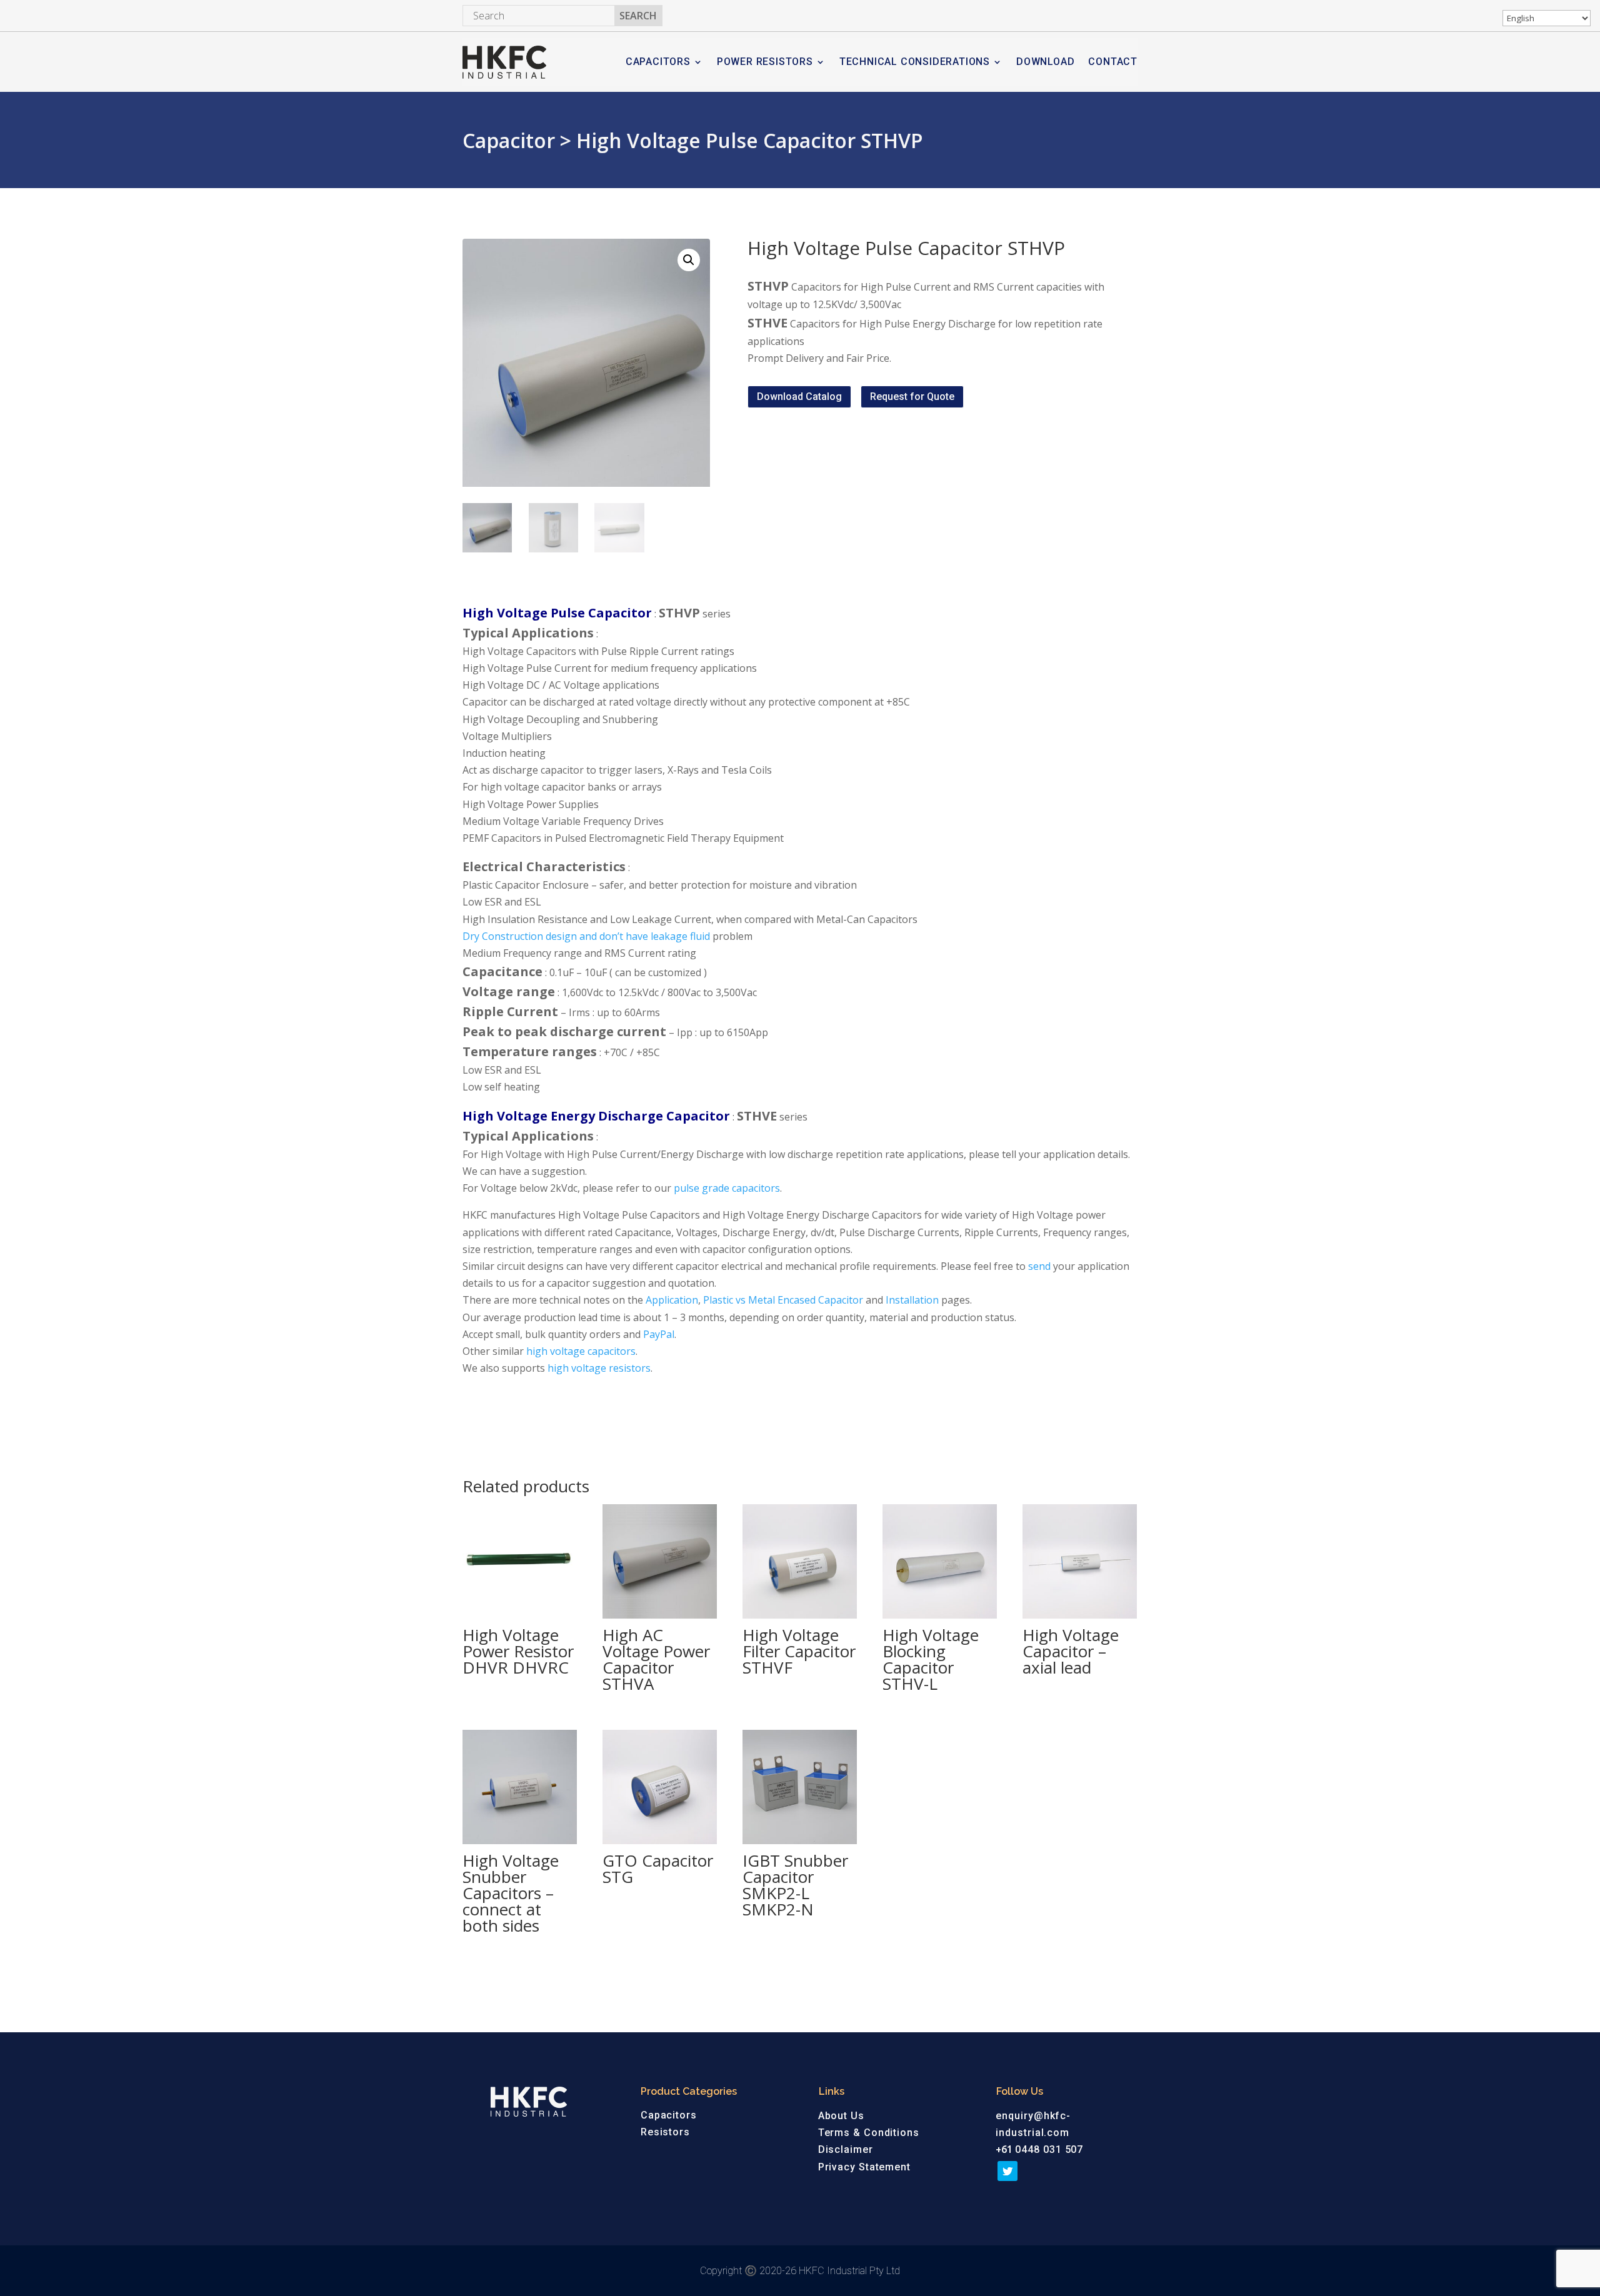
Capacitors (658, 62)
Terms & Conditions (869, 2133)
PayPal (659, 1334)
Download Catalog (799, 397)
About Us (841, 2116)
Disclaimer (846, 2149)
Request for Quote (912, 397)
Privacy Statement (864, 2167)
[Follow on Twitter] (1007, 2171)
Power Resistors (765, 62)
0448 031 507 (1049, 2149)
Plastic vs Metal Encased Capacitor (783, 1300)
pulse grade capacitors (727, 1188)
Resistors (665, 2132)
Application (672, 1300)
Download (1045, 62)
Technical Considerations (915, 62)
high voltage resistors (599, 1368)
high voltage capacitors (581, 1351)
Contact (1113, 62)
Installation (912, 1300)
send (1039, 1266)
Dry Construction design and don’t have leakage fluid (586, 936)
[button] (689, 260)
